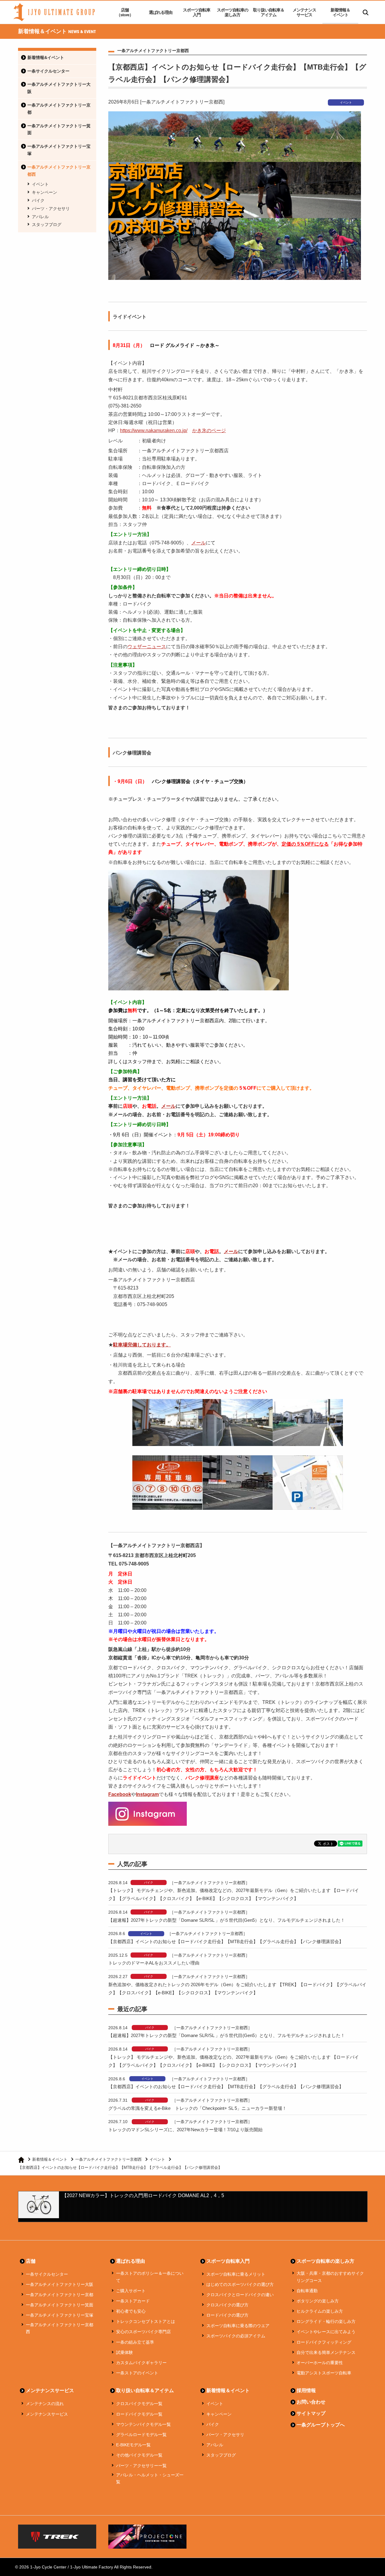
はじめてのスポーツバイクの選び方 (240, 2284)
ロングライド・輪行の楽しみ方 (326, 2321)
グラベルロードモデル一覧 (141, 2435)
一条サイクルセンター (48, 71)
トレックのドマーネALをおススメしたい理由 (154, 1963)
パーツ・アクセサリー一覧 (141, 2466)
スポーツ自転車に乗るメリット (236, 2274)
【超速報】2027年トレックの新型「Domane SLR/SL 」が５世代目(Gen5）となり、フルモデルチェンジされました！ (227, 1920)
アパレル (40, 217)
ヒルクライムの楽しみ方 (320, 2311)
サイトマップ (311, 2413)
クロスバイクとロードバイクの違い (240, 2295)
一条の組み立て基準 (135, 2342)
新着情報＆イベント (340, 12)
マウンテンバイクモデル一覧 (143, 2424)
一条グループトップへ (321, 2425)
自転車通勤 (307, 2291)
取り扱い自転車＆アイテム (269, 12)
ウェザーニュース (147, 647)
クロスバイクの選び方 (227, 2305)
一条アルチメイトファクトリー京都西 (59, 171)
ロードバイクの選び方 (227, 2315)
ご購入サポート (131, 2291)
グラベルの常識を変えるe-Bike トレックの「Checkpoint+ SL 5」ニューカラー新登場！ (197, 2108)
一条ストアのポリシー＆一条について (150, 2277)
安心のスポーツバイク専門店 (143, 2332)
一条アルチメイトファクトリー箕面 (59, 129)
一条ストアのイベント (137, 2373)
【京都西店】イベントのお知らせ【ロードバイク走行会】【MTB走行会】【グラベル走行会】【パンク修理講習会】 (226, 1941)
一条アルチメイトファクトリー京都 (59, 109)
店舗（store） (125, 12)
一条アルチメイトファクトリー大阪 (59, 88)
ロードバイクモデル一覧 (139, 2414)
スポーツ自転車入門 (197, 12)
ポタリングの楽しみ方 (318, 2301)
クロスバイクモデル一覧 (139, 2404)
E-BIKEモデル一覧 (133, 2445)
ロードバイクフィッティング (324, 2342)
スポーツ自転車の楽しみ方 (233, 12)
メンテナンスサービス (304, 12)
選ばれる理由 (161, 12)
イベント (40, 184)
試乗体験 (125, 2352)
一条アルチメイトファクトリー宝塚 (59, 150)
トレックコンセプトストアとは (146, 2321)
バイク (38, 200)
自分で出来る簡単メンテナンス (326, 2352)
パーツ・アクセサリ (51, 209)
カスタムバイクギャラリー (141, 2363)
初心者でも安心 (131, 2311)
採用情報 (306, 2390)
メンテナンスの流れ (45, 2404)
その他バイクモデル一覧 (139, 2455)
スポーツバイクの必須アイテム (236, 2336)
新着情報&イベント (46, 57)
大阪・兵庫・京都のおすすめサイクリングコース (330, 2277)
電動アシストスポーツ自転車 (324, 2373)
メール (199, 543)
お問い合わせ (311, 2402)
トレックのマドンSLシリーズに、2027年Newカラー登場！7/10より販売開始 (185, 2130)
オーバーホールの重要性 (320, 2363)
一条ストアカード (133, 2301)
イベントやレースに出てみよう (326, 2332)
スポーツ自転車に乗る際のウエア (238, 2326)
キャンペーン (45, 192)
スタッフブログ (47, 224)
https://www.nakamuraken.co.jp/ (154, 430)
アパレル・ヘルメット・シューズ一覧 (150, 2478)
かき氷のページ (209, 430)
